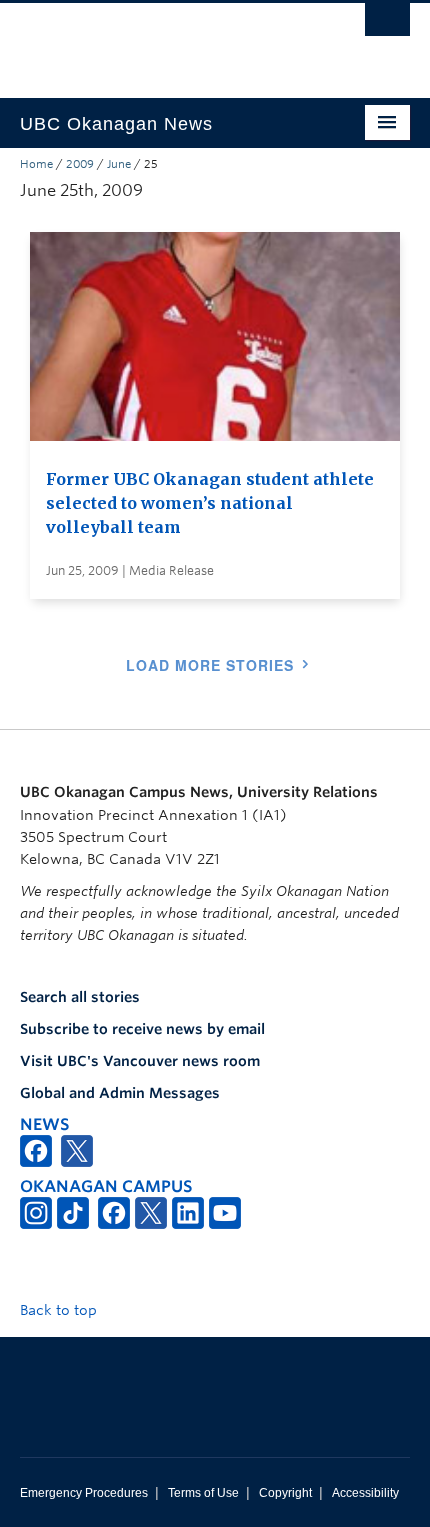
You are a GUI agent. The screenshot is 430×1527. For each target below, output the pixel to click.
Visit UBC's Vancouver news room (140, 1061)
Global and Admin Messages (120, 1093)
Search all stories (80, 997)
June (119, 164)
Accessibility (365, 1493)
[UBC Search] (387, 25)
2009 (80, 164)
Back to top (60, 1310)
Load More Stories (210, 665)
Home (36, 164)
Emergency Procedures (84, 1493)
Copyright (285, 1493)
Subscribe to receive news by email (142, 1029)
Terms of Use (203, 1493)
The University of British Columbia (156, 41)
